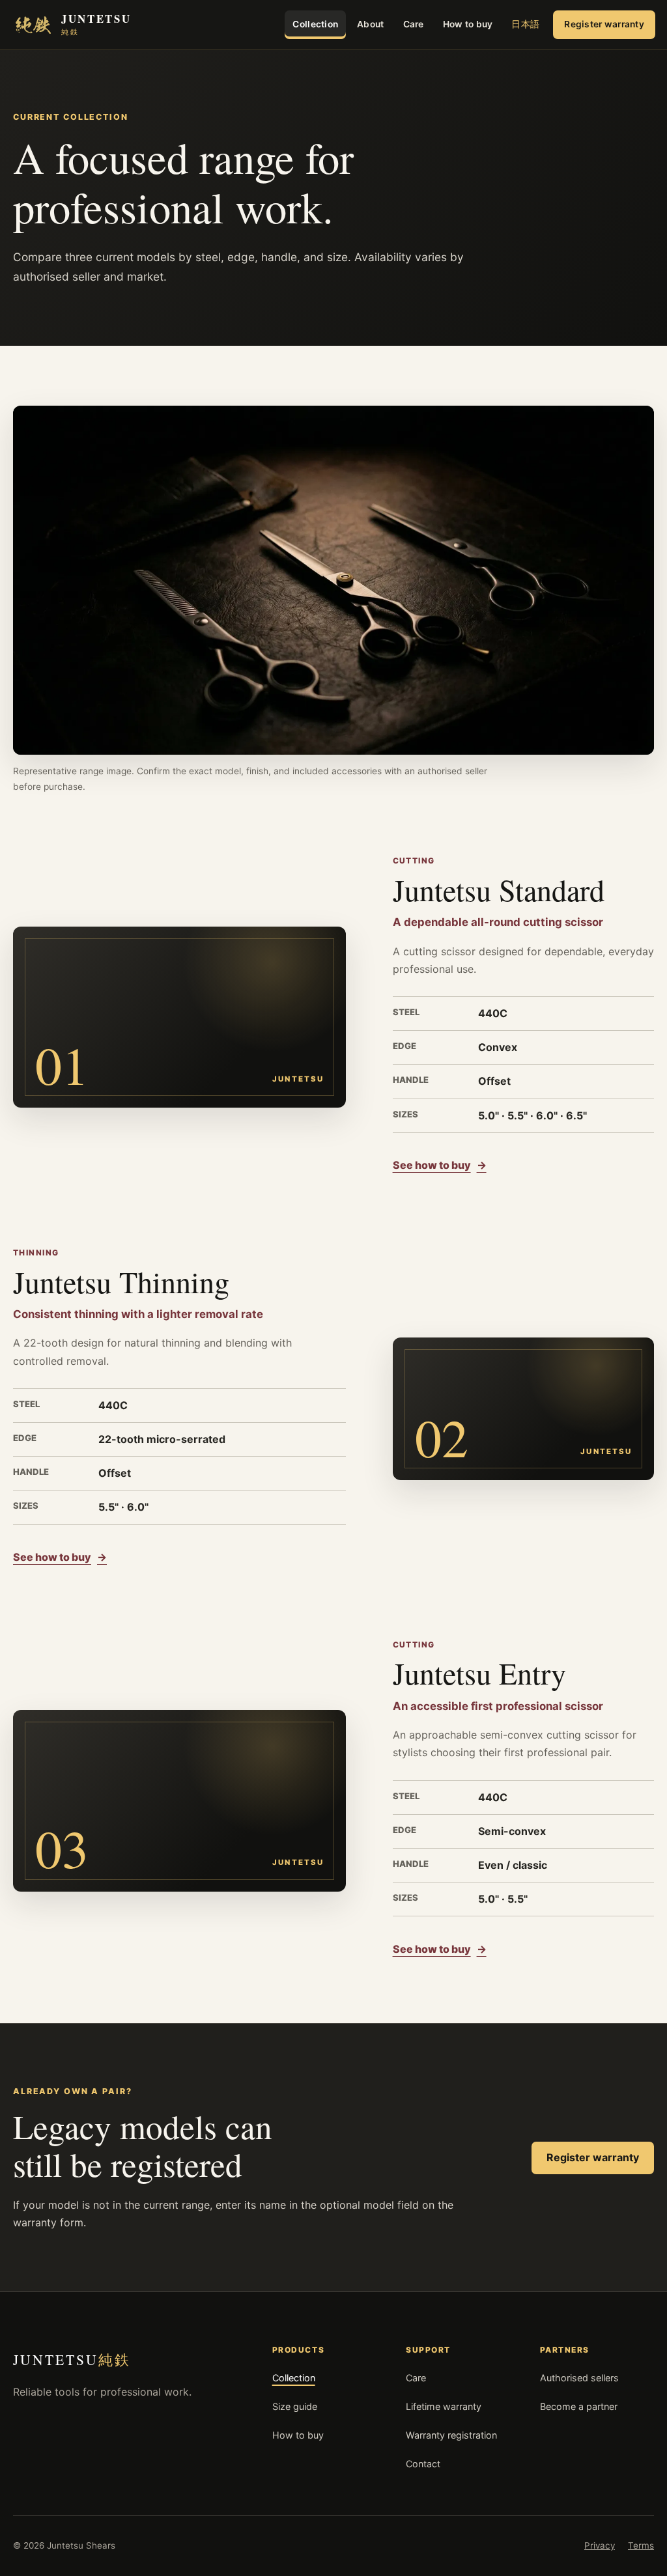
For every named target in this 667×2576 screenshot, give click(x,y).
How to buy (468, 24)
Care (414, 24)
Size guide (295, 2406)
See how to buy (440, 1165)
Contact (423, 2464)
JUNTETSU (72, 2359)
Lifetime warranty (444, 2406)
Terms (641, 2545)
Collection (315, 24)
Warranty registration (451, 2435)
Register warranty (604, 24)
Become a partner (579, 2406)
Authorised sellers (579, 2378)
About (370, 24)
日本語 (525, 24)
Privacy (600, 2545)
